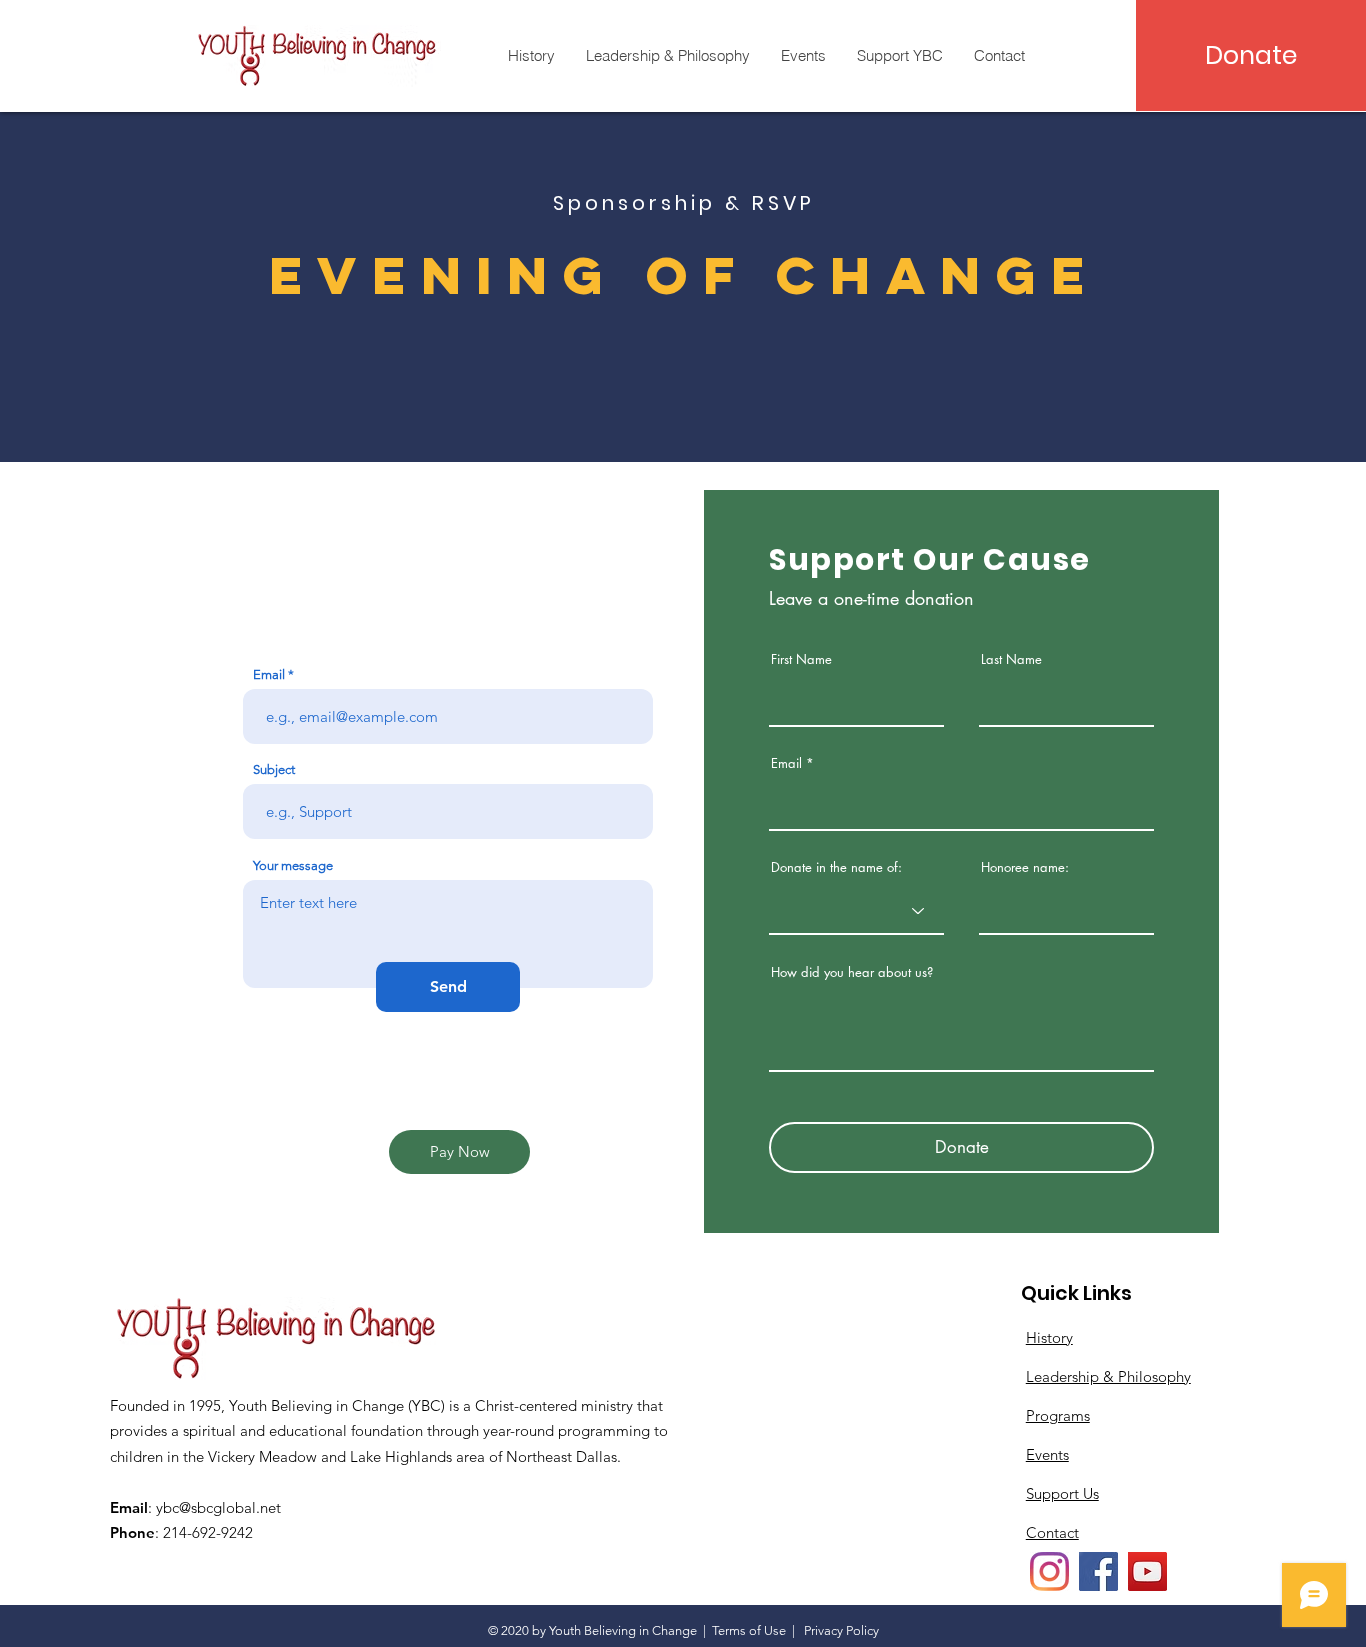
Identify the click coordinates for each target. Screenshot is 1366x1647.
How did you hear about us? (852, 972)
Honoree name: (1025, 867)
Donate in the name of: (836, 867)
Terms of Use (749, 1630)
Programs (1058, 1415)
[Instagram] (1049, 1571)
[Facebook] (1098, 1571)
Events (1047, 1454)
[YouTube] (1147, 1571)
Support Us (1062, 1493)
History (1049, 1337)
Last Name (1011, 659)
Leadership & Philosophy (1108, 1376)
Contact (1052, 1532)
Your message (293, 865)
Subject (274, 769)
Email (269, 674)
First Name (801, 659)
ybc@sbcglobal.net (218, 1507)
